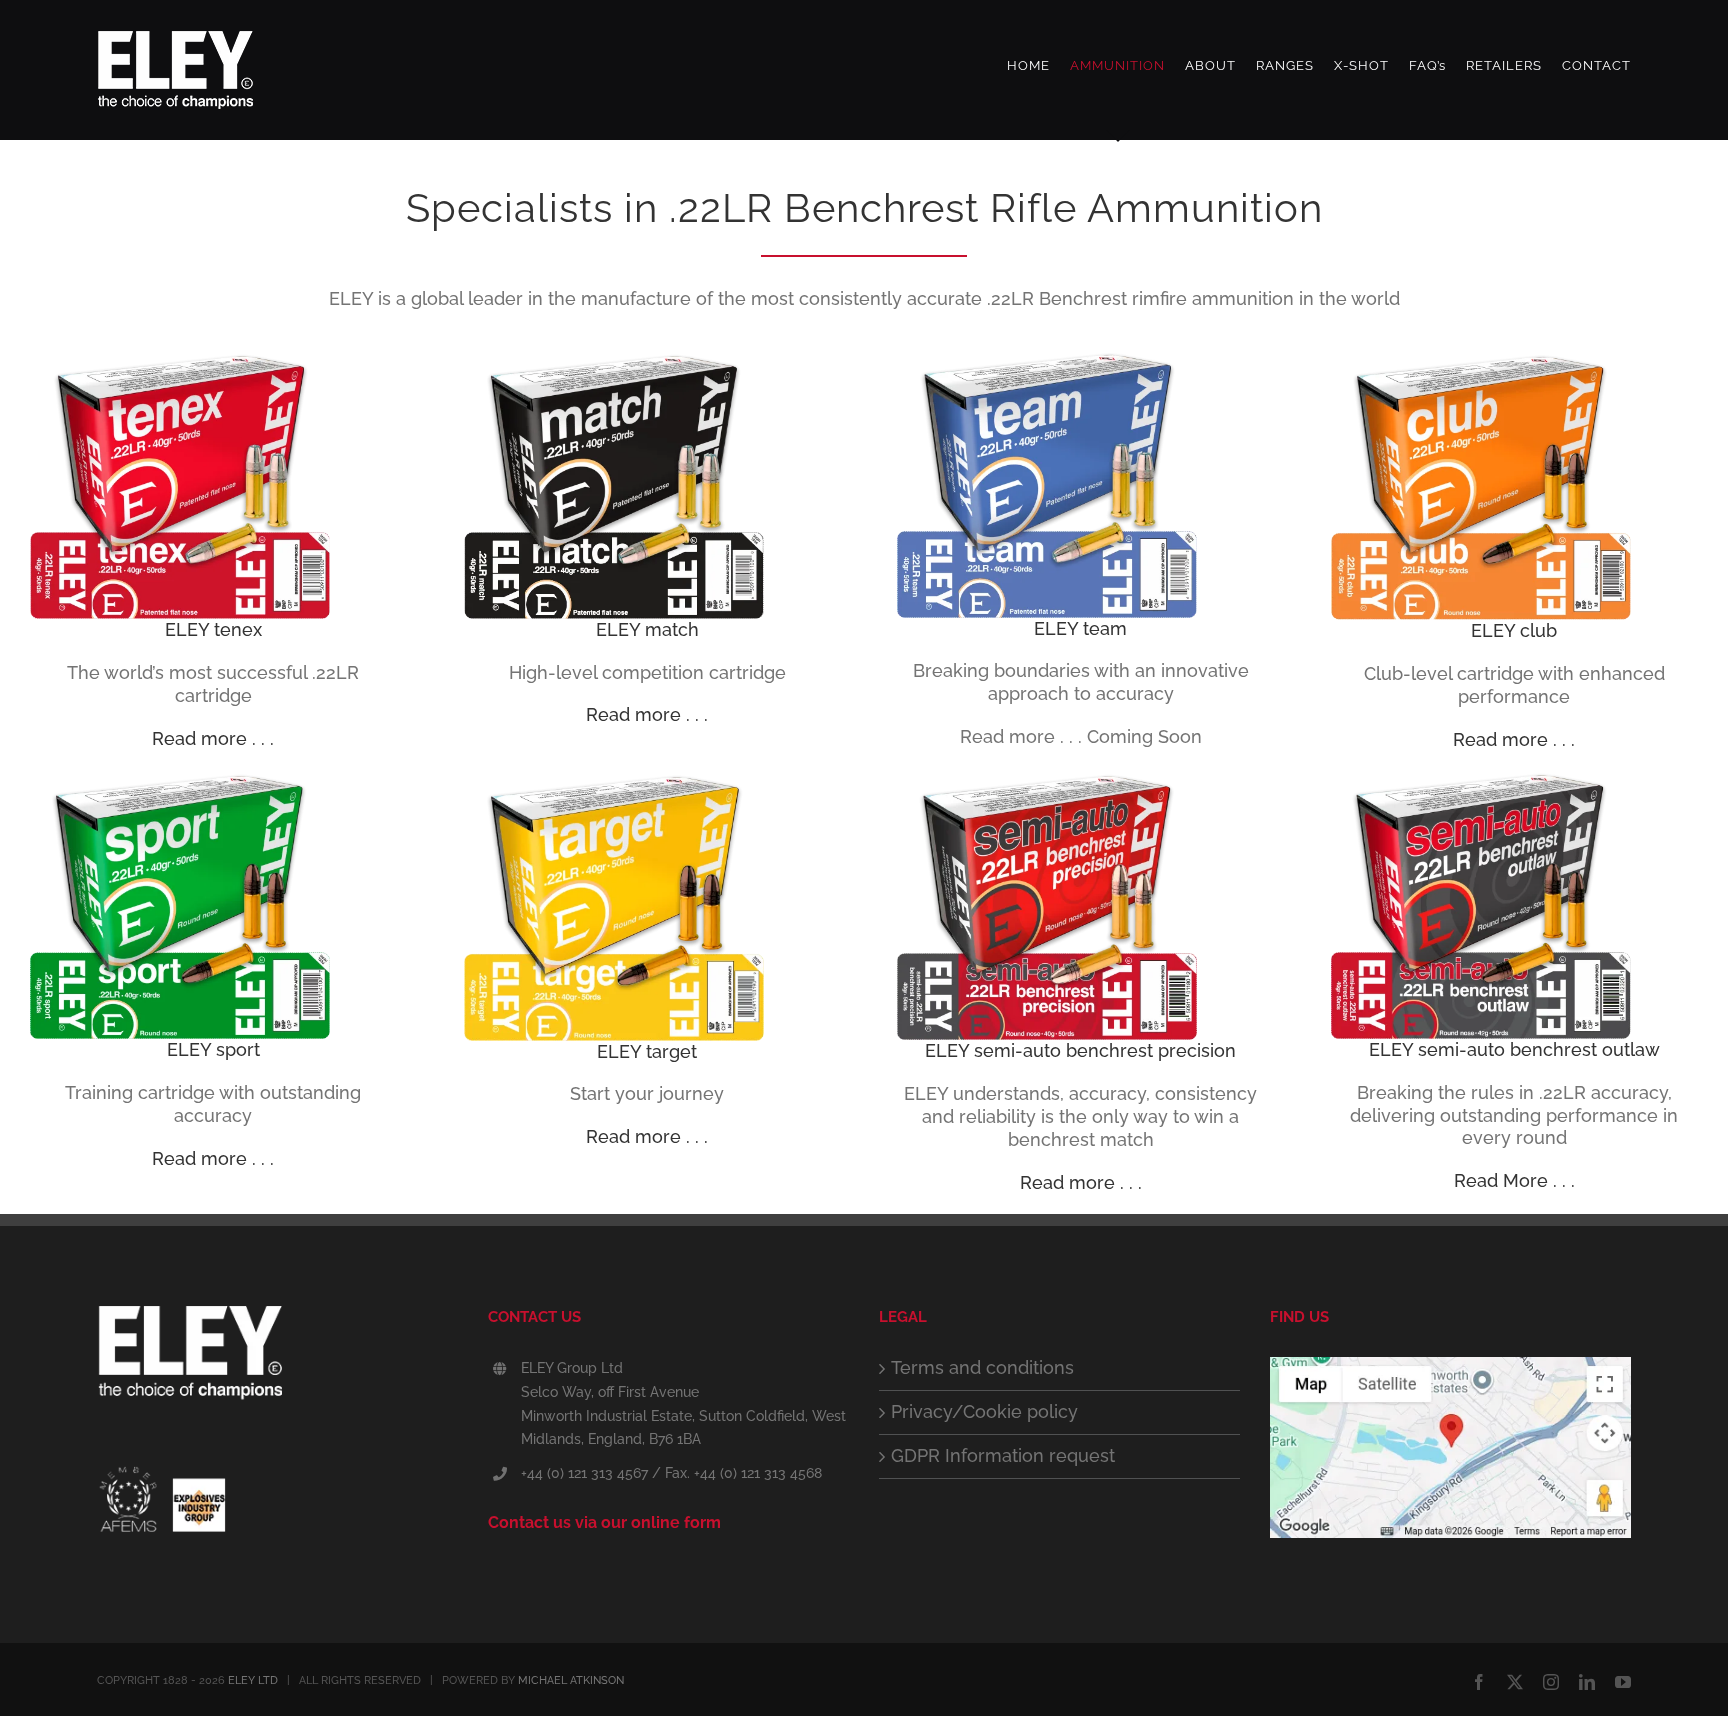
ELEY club (1514, 630)
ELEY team (1080, 628)
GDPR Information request (1003, 1455)
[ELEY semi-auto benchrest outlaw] (1481, 779)
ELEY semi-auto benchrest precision (1080, 1050)
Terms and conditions (982, 1367)
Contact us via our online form (604, 1522)
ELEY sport (213, 1049)
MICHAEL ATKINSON (571, 1680)
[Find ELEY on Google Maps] (1450, 1367)
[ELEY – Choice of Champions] (277, 1360)
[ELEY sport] (180, 779)
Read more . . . (213, 738)
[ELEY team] (1047, 359)
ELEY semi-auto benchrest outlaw (1514, 1049)
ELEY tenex (213, 629)
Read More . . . (1514, 1180)
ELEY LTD (253, 1680)
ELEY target (647, 1051)
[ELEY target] (614, 779)
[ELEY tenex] (180, 359)
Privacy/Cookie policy (984, 1411)
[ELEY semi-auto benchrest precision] (1047, 779)
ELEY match (647, 629)
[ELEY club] (1481, 359)
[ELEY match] (614, 359)
